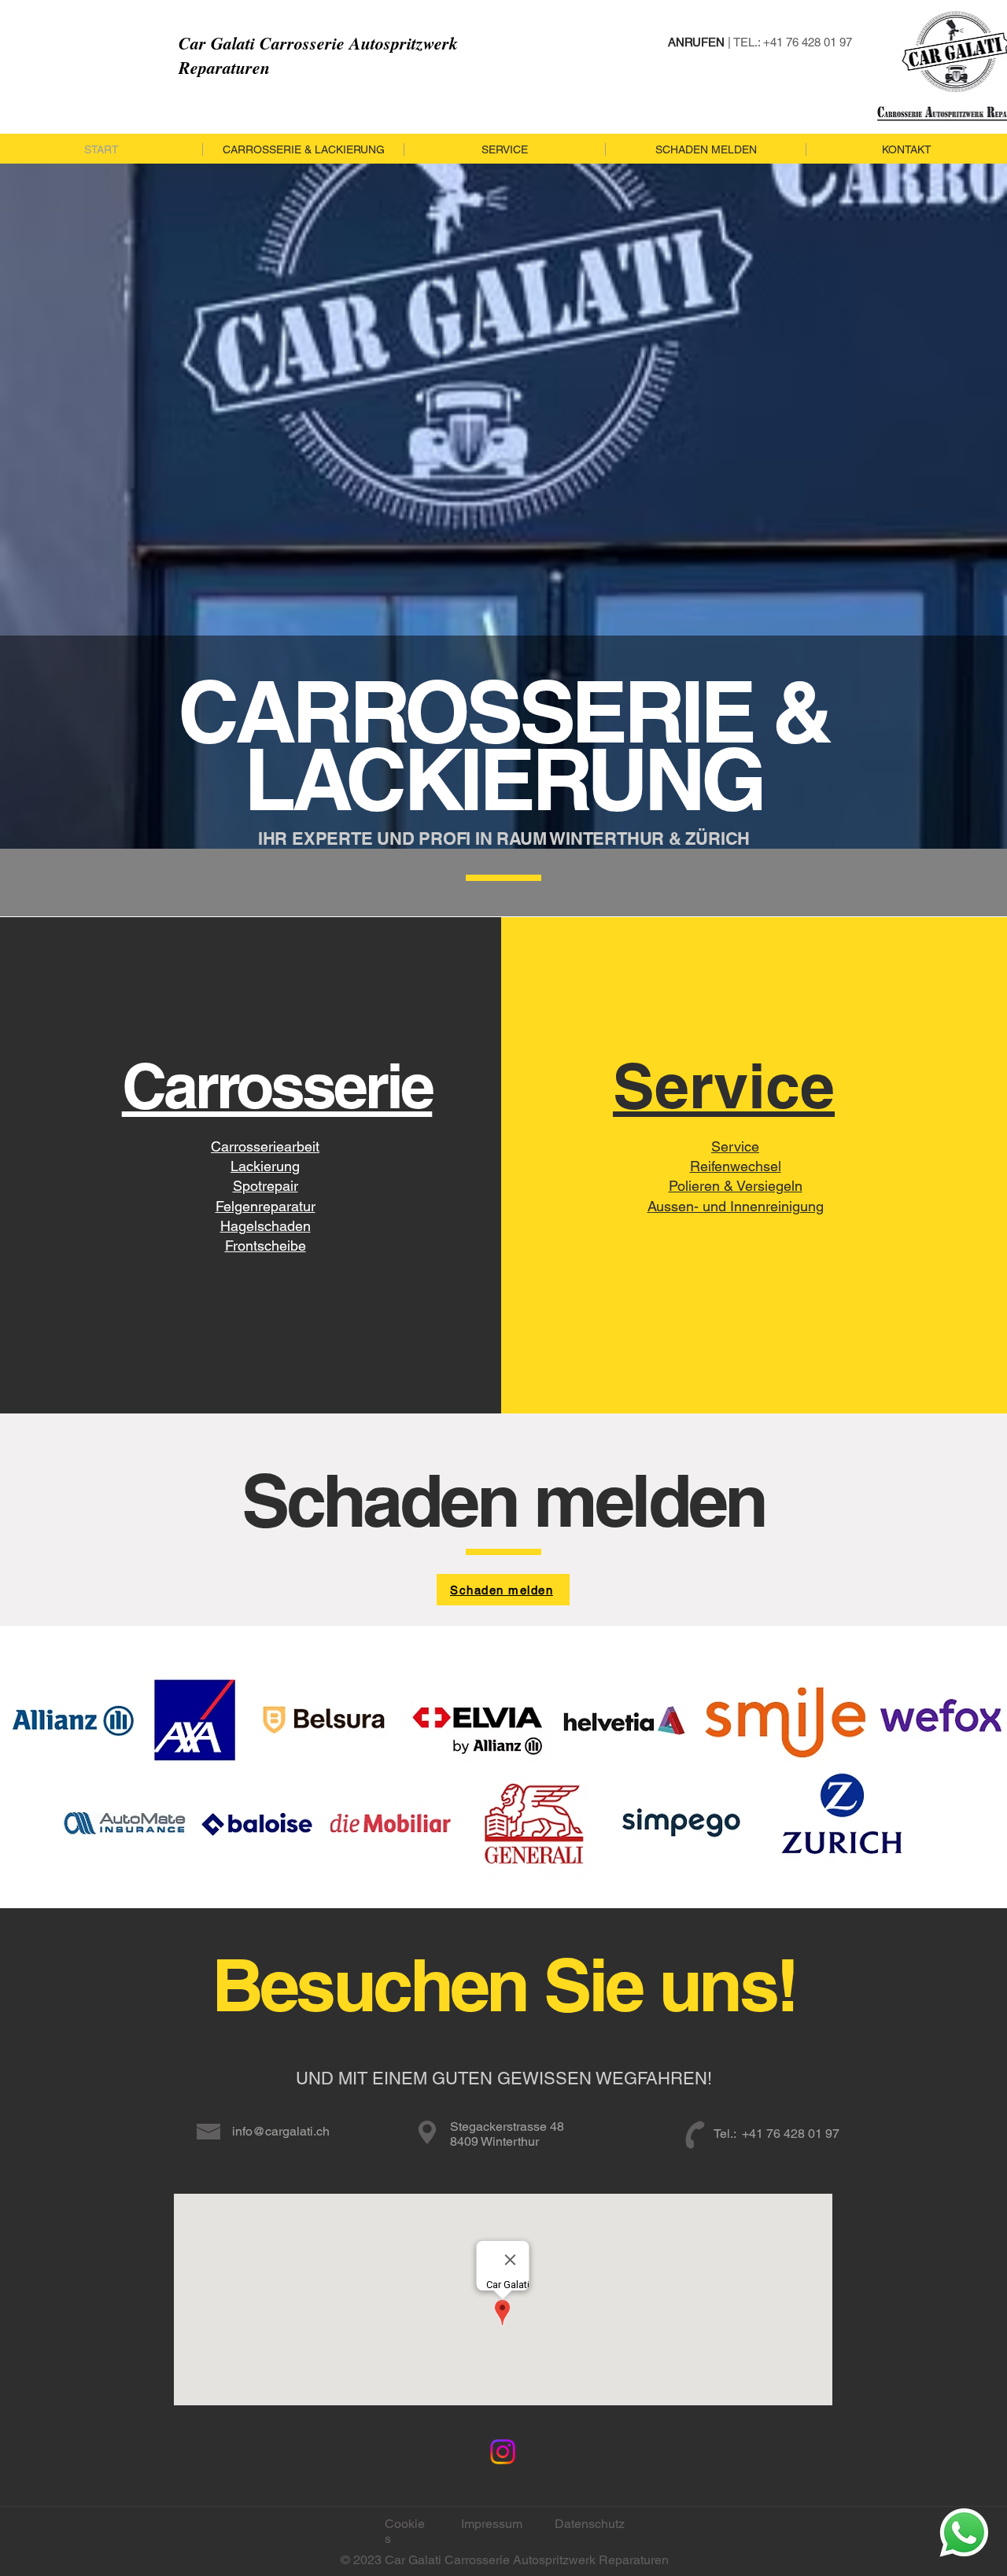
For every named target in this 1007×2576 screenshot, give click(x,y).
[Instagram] (503, 2452)
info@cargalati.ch (281, 2131)
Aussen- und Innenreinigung (736, 1206)
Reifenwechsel (736, 1166)
